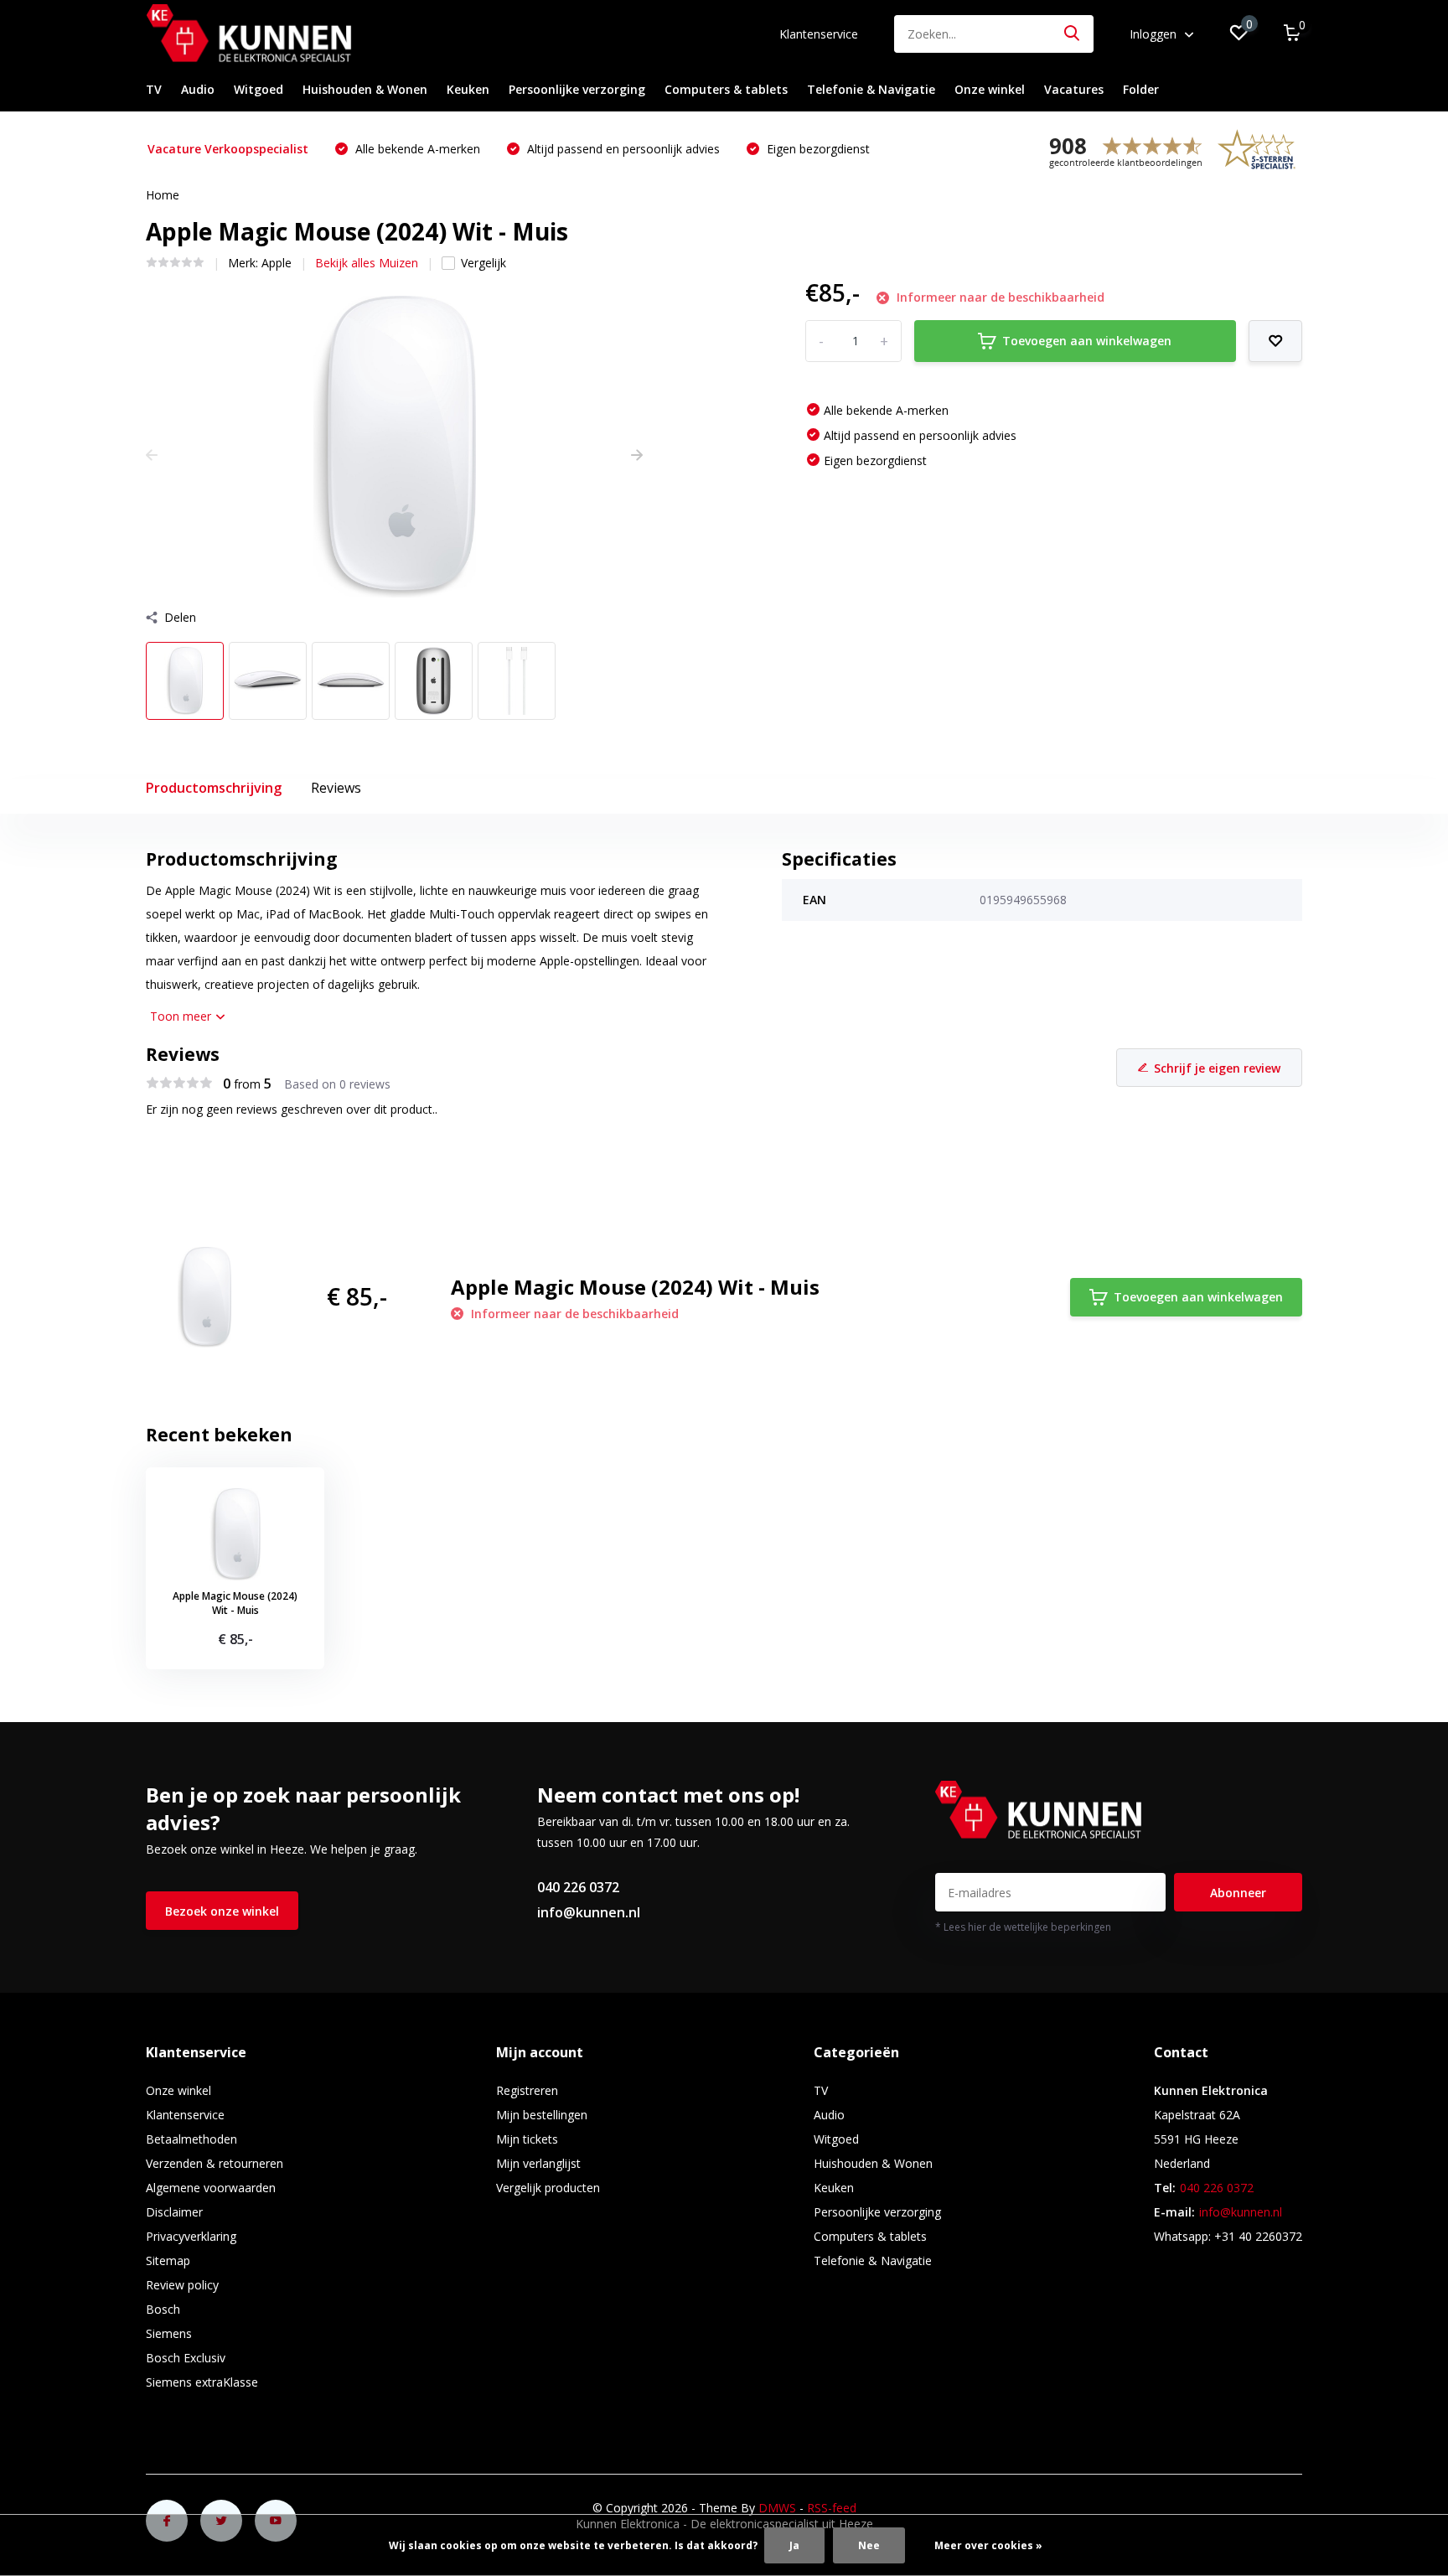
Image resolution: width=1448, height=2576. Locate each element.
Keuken (468, 89)
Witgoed (259, 89)
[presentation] (152, 455)
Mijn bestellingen (542, 2115)
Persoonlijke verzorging (577, 89)
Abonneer (1238, 1893)
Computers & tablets (726, 89)
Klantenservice (819, 34)
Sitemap (168, 2260)
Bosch (163, 2309)
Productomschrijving (214, 788)
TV (154, 89)
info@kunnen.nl (589, 1912)
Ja (794, 2545)
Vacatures (1074, 89)
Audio (198, 89)
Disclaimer (174, 2212)
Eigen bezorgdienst (817, 149)
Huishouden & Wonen (365, 89)
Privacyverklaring (191, 2236)
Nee (869, 2545)
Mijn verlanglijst (538, 2163)
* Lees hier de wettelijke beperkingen (1023, 1927)
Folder (1141, 89)
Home (163, 195)
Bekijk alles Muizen (367, 263)
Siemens (169, 2333)
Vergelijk (484, 263)
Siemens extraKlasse (202, 2382)
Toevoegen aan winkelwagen (1087, 341)
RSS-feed (832, 2508)
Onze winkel (990, 89)
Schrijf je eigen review (1217, 1068)
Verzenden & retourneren (215, 2163)
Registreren (527, 2090)
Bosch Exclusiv (186, 2358)
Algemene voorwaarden (211, 2188)
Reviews (336, 788)
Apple (277, 263)
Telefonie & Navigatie (871, 89)
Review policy (182, 2285)
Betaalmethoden (191, 2139)
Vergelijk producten (548, 2188)
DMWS (777, 2508)
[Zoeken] (1073, 34)
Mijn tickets (527, 2139)
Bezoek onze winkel (222, 1911)
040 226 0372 (578, 1887)
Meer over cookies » (988, 2545)
